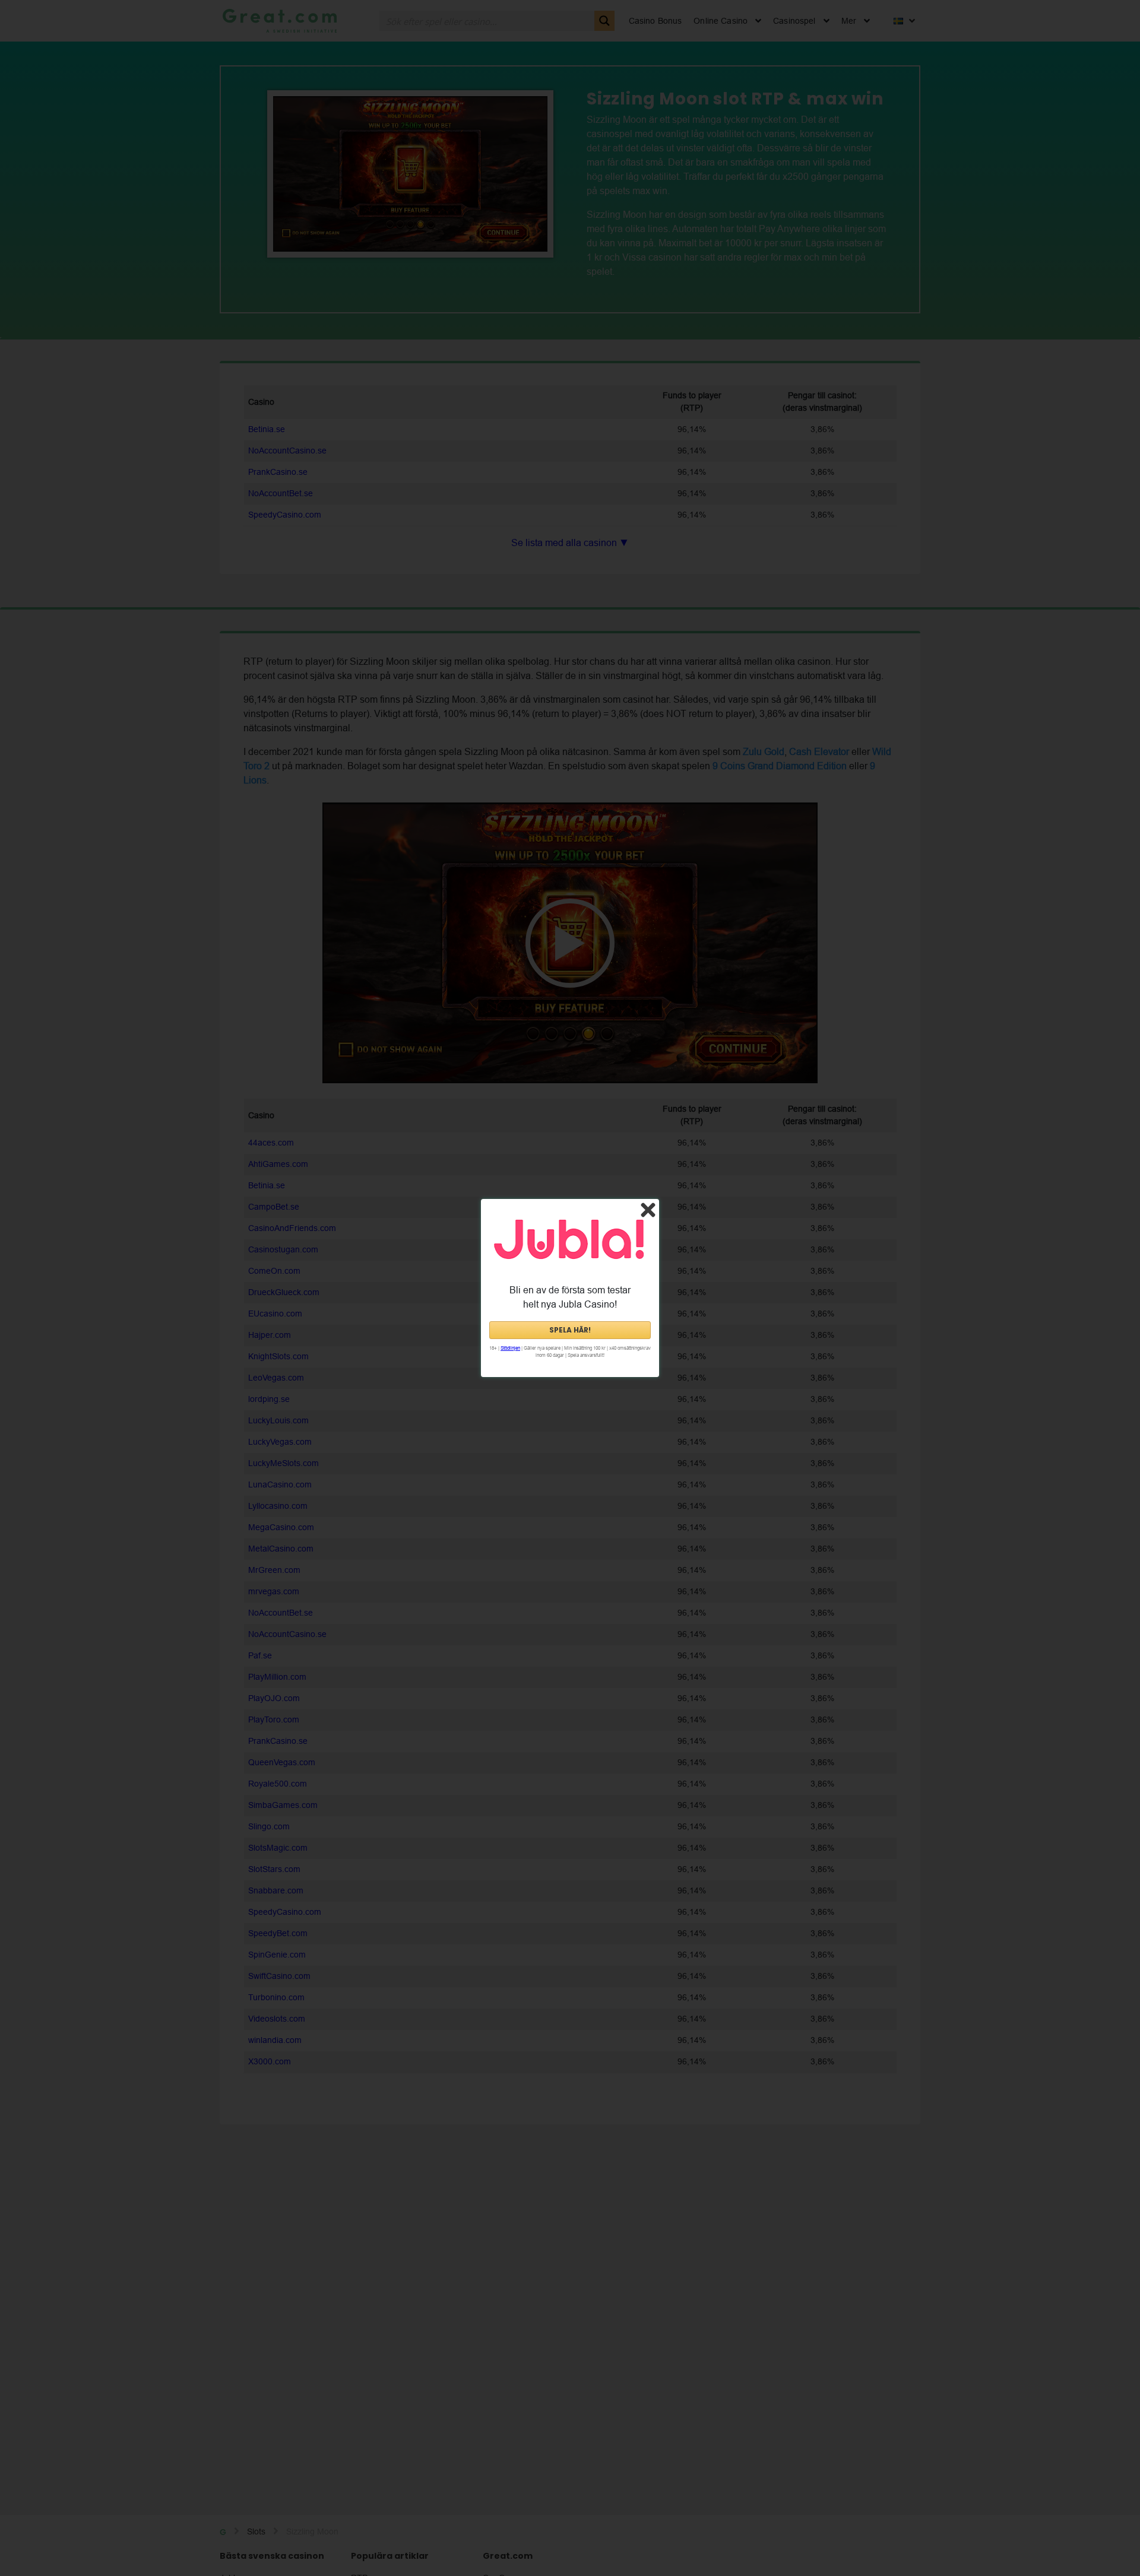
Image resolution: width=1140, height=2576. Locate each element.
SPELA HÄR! (570, 1330)
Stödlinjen (510, 1348)
